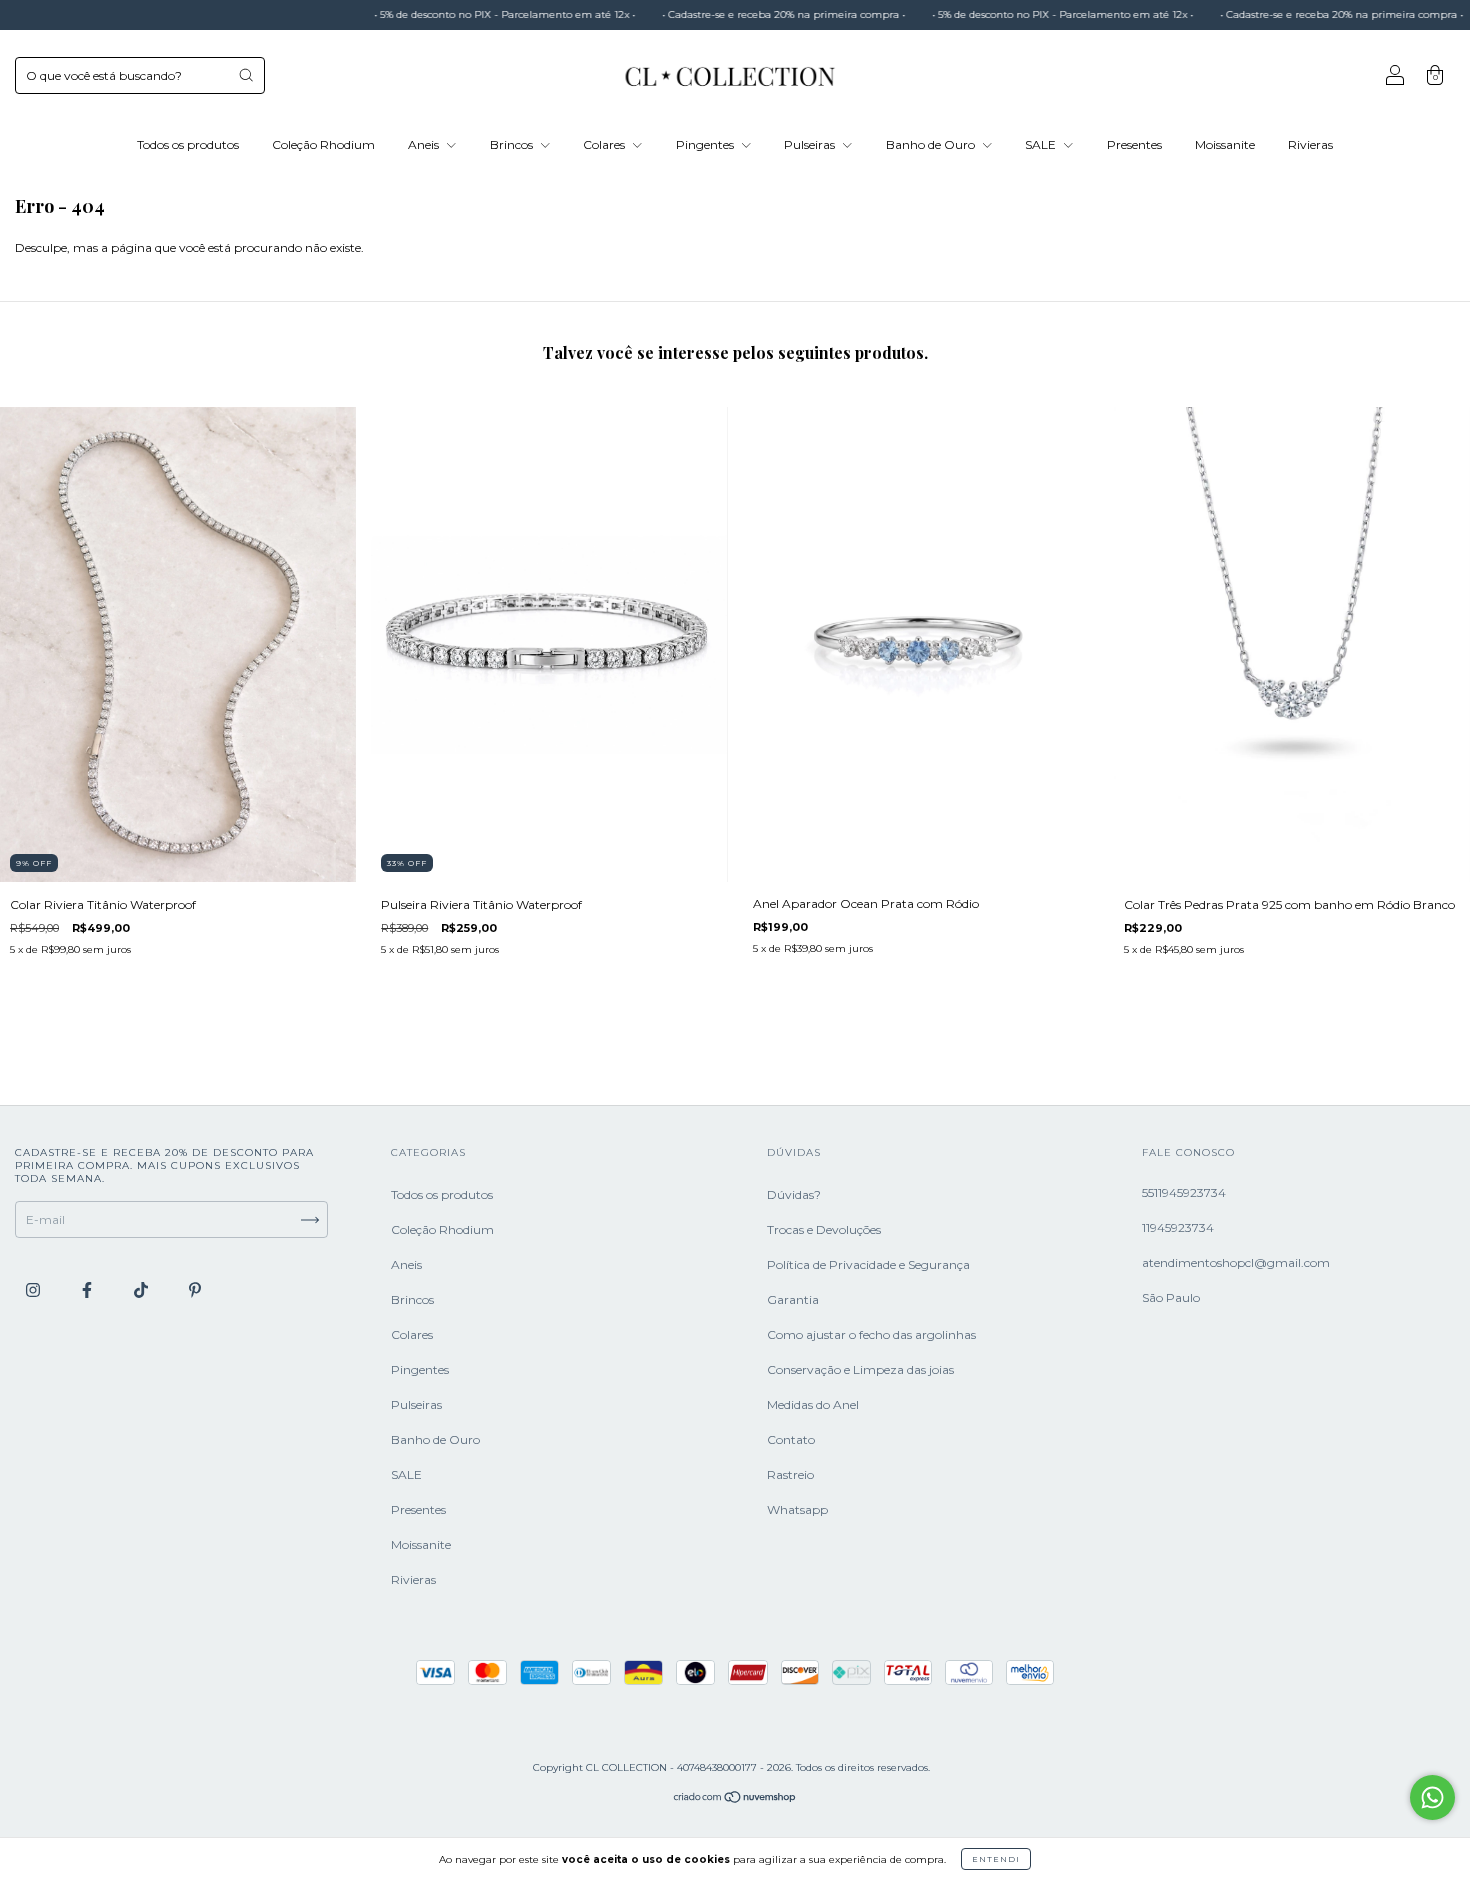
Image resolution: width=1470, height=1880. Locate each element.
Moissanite (1225, 144)
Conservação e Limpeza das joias (860, 1369)
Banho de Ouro (932, 144)
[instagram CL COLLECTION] (34, 1289)
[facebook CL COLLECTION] (88, 1289)
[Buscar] (246, 75)
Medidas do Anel (813, 1404)
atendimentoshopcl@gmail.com (1236, 1262)
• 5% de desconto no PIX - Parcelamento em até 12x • (446, 14)
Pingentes (706, 144)
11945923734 (1178, 1227)
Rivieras (1310, 144)
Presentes (1134, 144)
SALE (1042, 144)
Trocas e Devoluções (824, 1229)
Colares (605, 144)
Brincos (513, 144)
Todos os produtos (188, 144)
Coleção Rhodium (323, 144)
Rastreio (790, 1474)
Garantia (793, 1299)
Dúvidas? (794, 1194)
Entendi (996, 1859)
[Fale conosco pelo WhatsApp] (1432, 1797)
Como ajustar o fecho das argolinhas (871, 1334)
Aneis (425, 144)
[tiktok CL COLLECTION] (142, 1289)
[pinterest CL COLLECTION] (195, 1289)
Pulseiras (811, 144)
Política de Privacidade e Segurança (868, 1264)
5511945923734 (1184, 1192)
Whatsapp (797, 1509)
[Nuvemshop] (735, 1799)
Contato (791, 1439)
